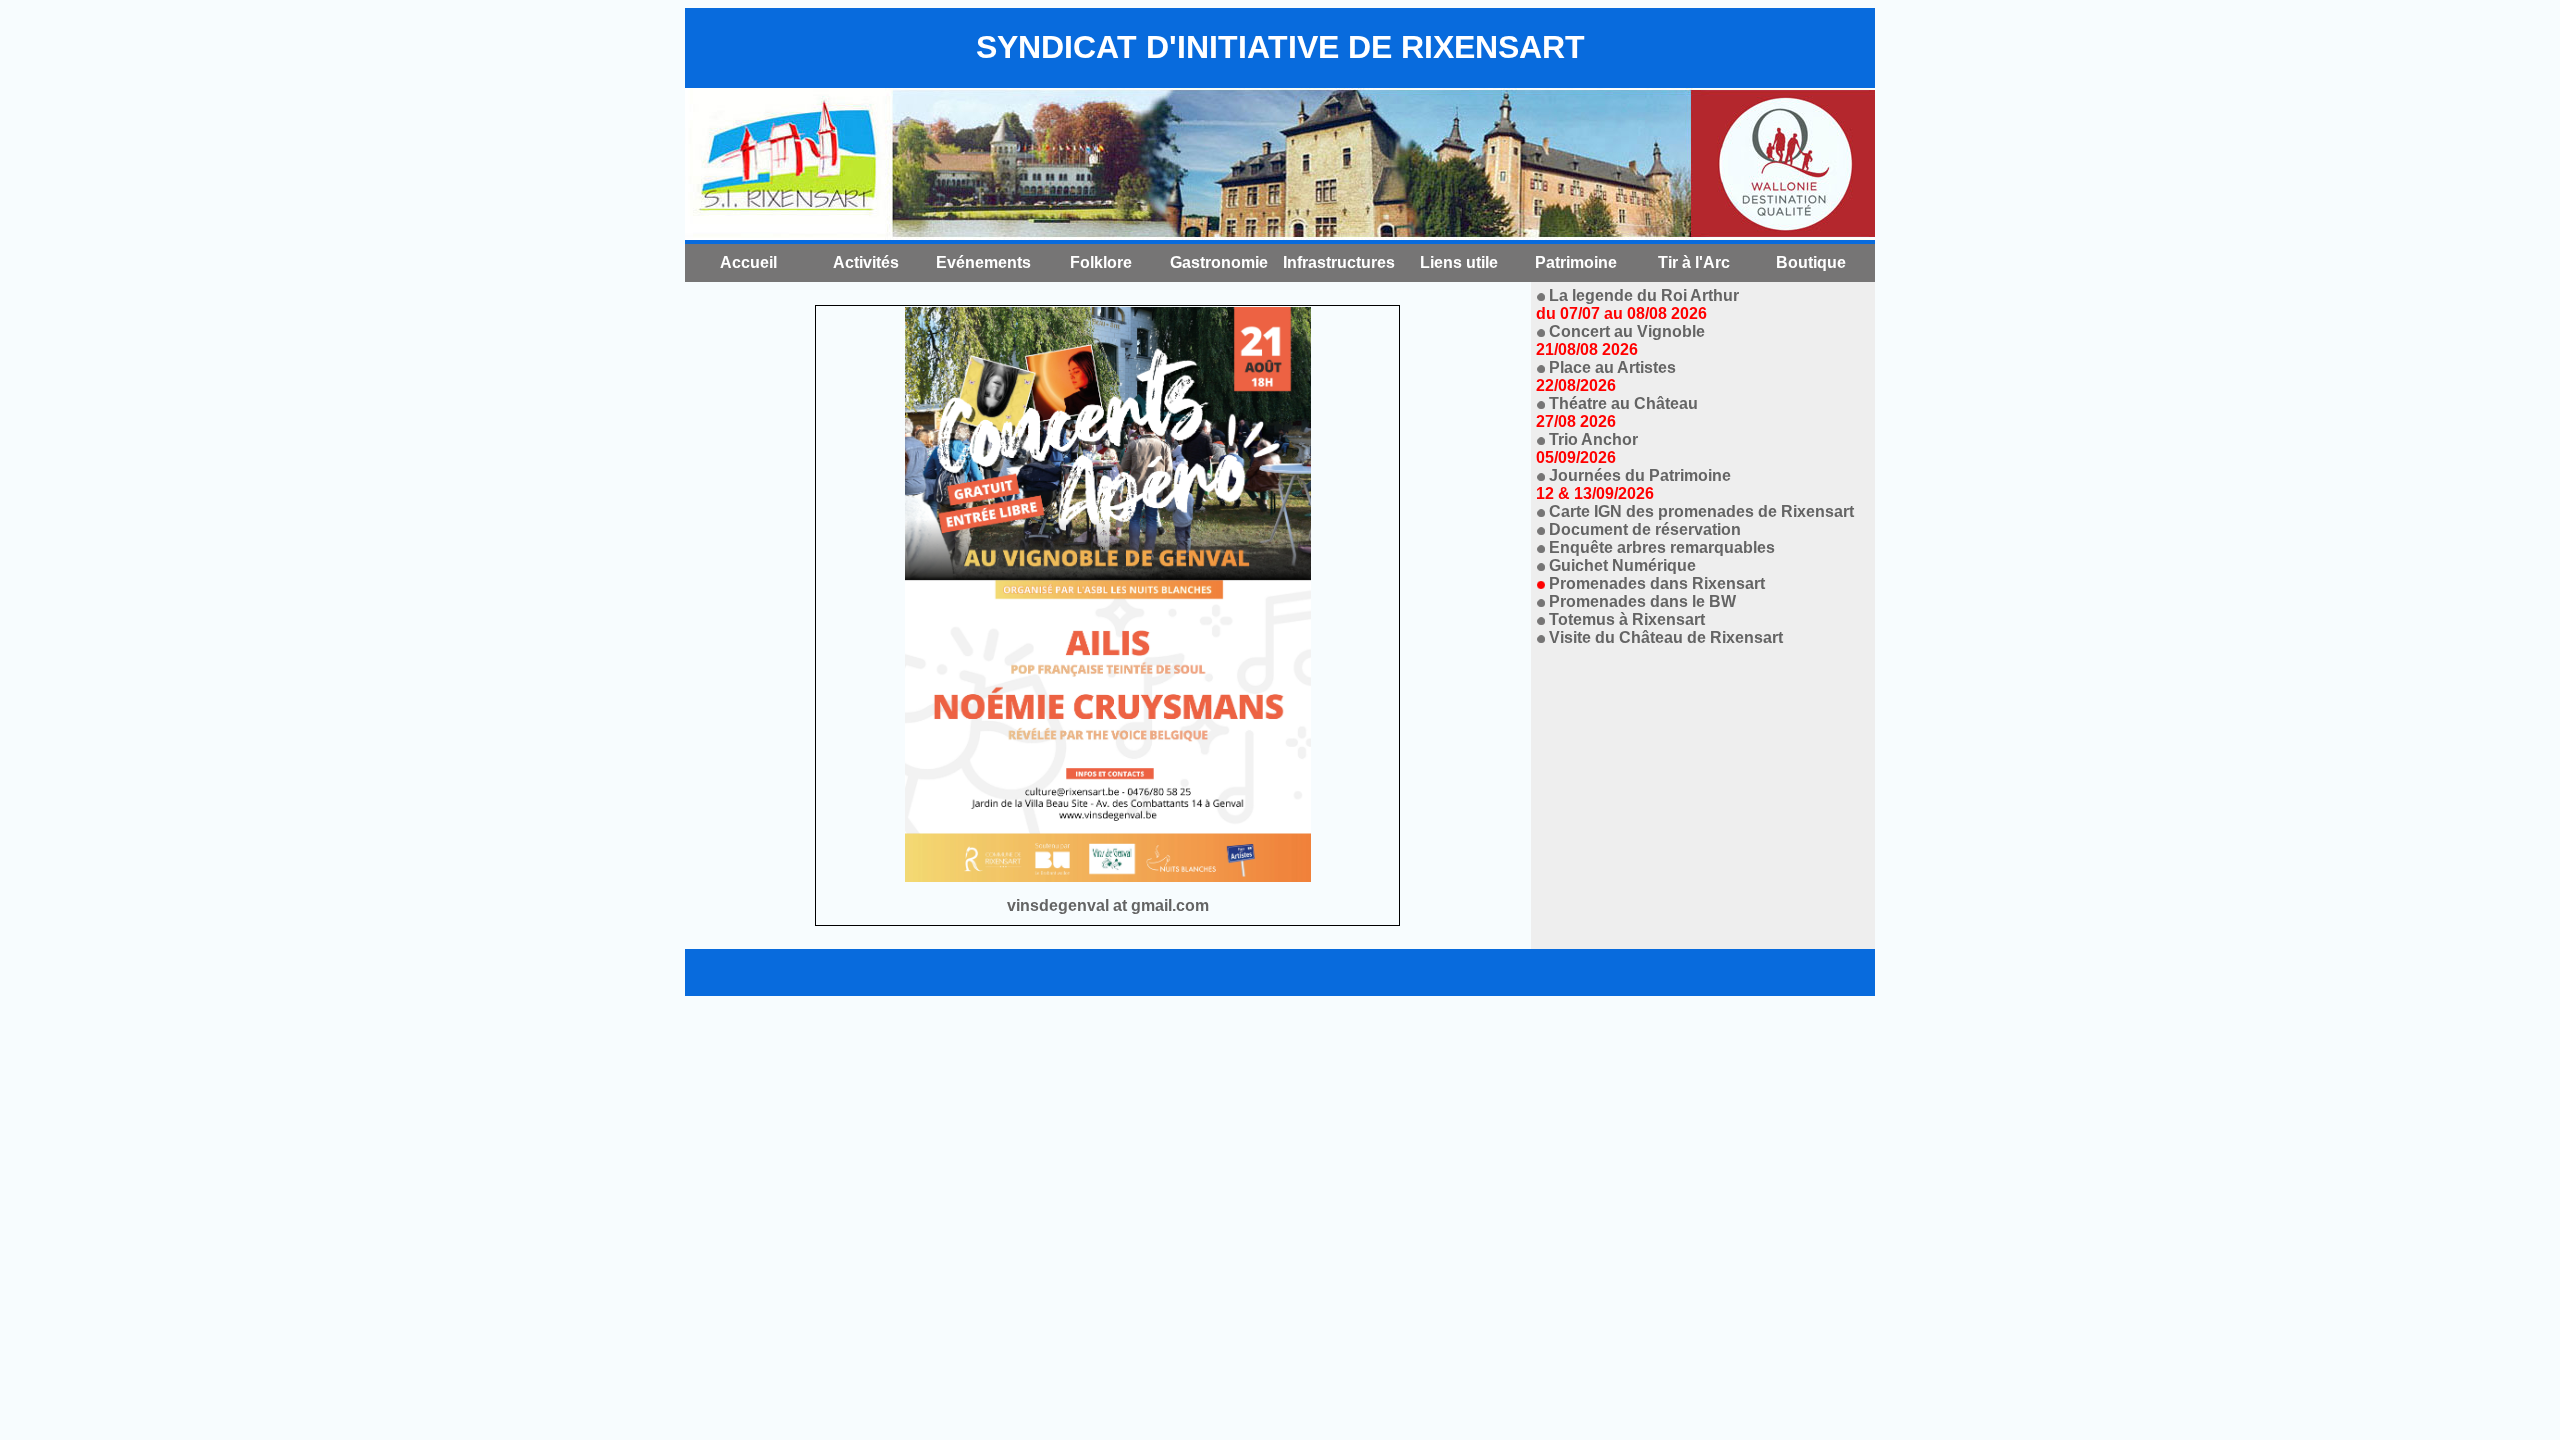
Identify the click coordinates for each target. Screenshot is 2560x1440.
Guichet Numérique (1622, 565)
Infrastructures (1339, 262)
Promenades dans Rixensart (1657, 583)
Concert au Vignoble (1620, 340)
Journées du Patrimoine (1633, 484)
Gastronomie (1219, 262)
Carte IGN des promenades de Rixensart (1701, 511)
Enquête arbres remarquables (1662, 547)
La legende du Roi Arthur (1637, 304)
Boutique (1811, 262)
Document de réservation (1645, 529)
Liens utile (1459, 262)
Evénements (983, 262)
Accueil (748, 262)
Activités (866, 262)
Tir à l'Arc (1694, 262)
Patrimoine (1576, 262)
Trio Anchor (1587, 448)
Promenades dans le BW (1642, 601)
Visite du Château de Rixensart (1666, 637)
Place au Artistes (1606, 376)
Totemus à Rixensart (1627, 619)
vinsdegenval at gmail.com (1108, 905)
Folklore (1101, 262)
